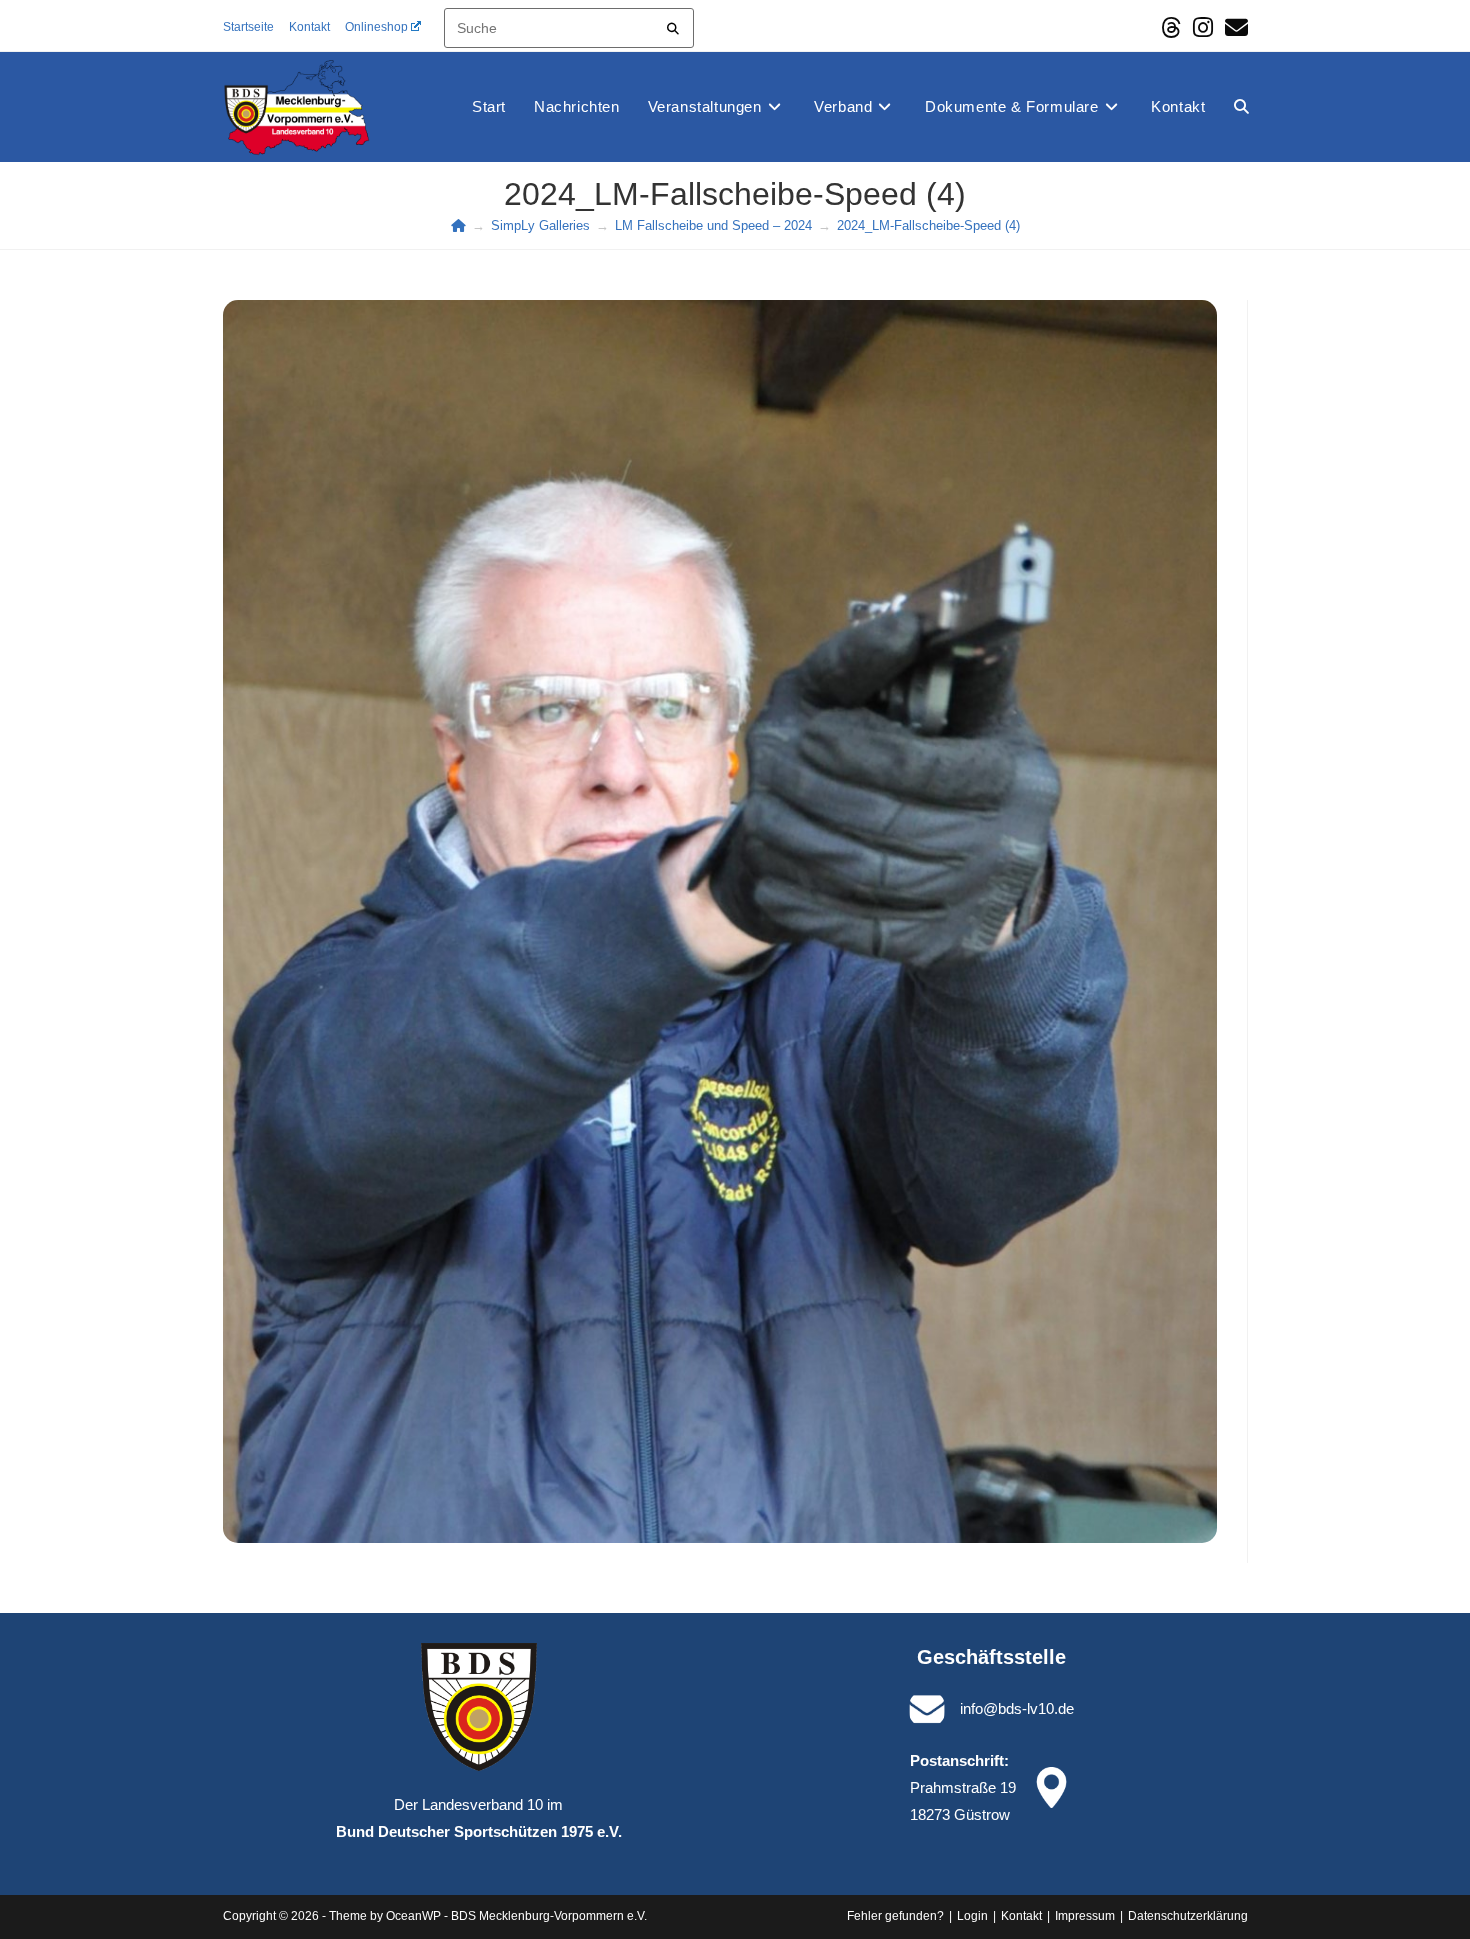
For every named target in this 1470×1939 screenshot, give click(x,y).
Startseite (248, 27)
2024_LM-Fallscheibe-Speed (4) (928, 225)
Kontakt (309, 27)
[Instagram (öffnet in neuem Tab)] (1203, 27)
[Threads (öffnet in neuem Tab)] (1171, 27)
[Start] (458, 225)
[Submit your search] (673, 25)
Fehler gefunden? (895, 1916)
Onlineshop (376, 27)
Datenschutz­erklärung (1188, 1916)
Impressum (1085, 1916)
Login (972, 1916)
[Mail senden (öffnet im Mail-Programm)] (1233, 27)
